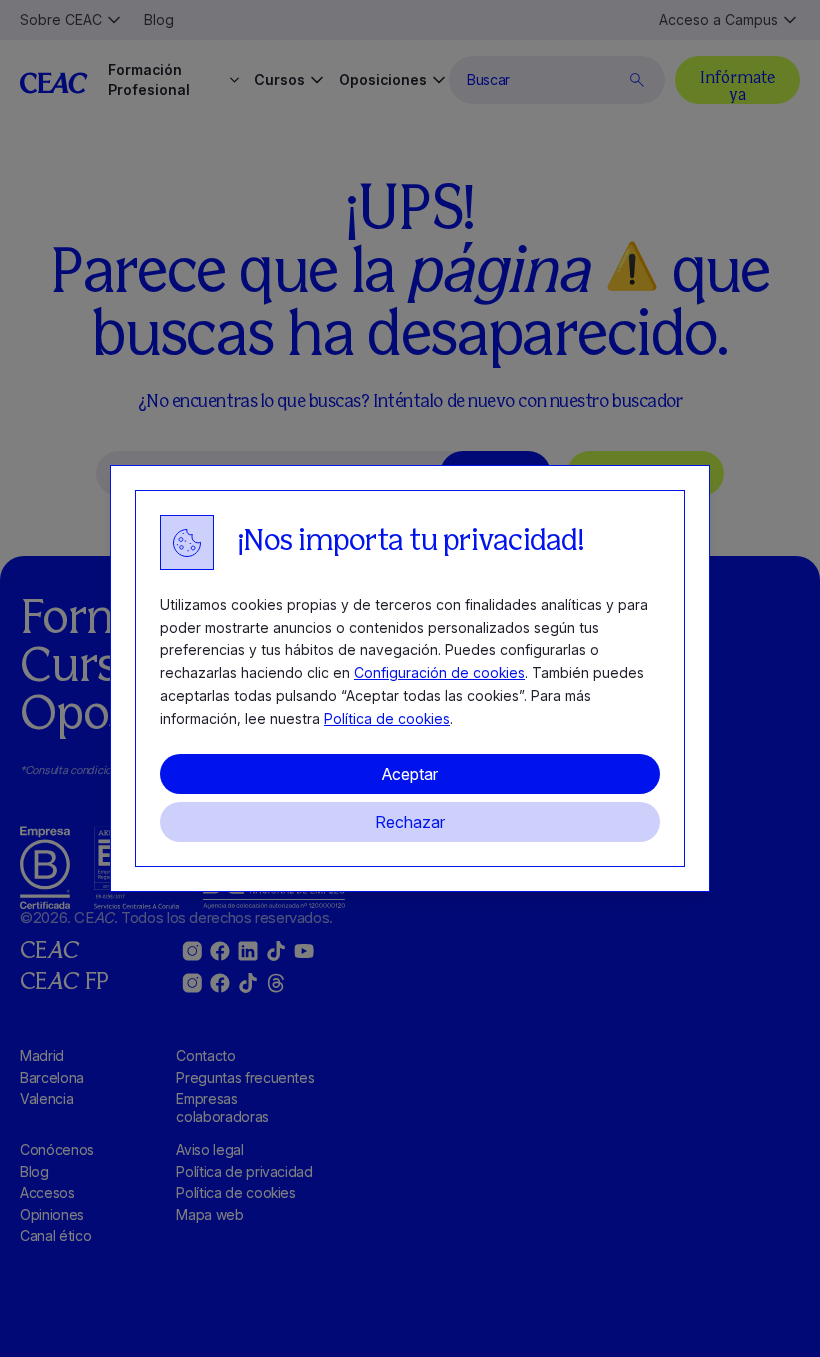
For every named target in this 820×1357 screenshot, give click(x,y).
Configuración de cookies (439, 672)
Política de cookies (387, 718)
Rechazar (410, 822)
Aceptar (410, 774)
